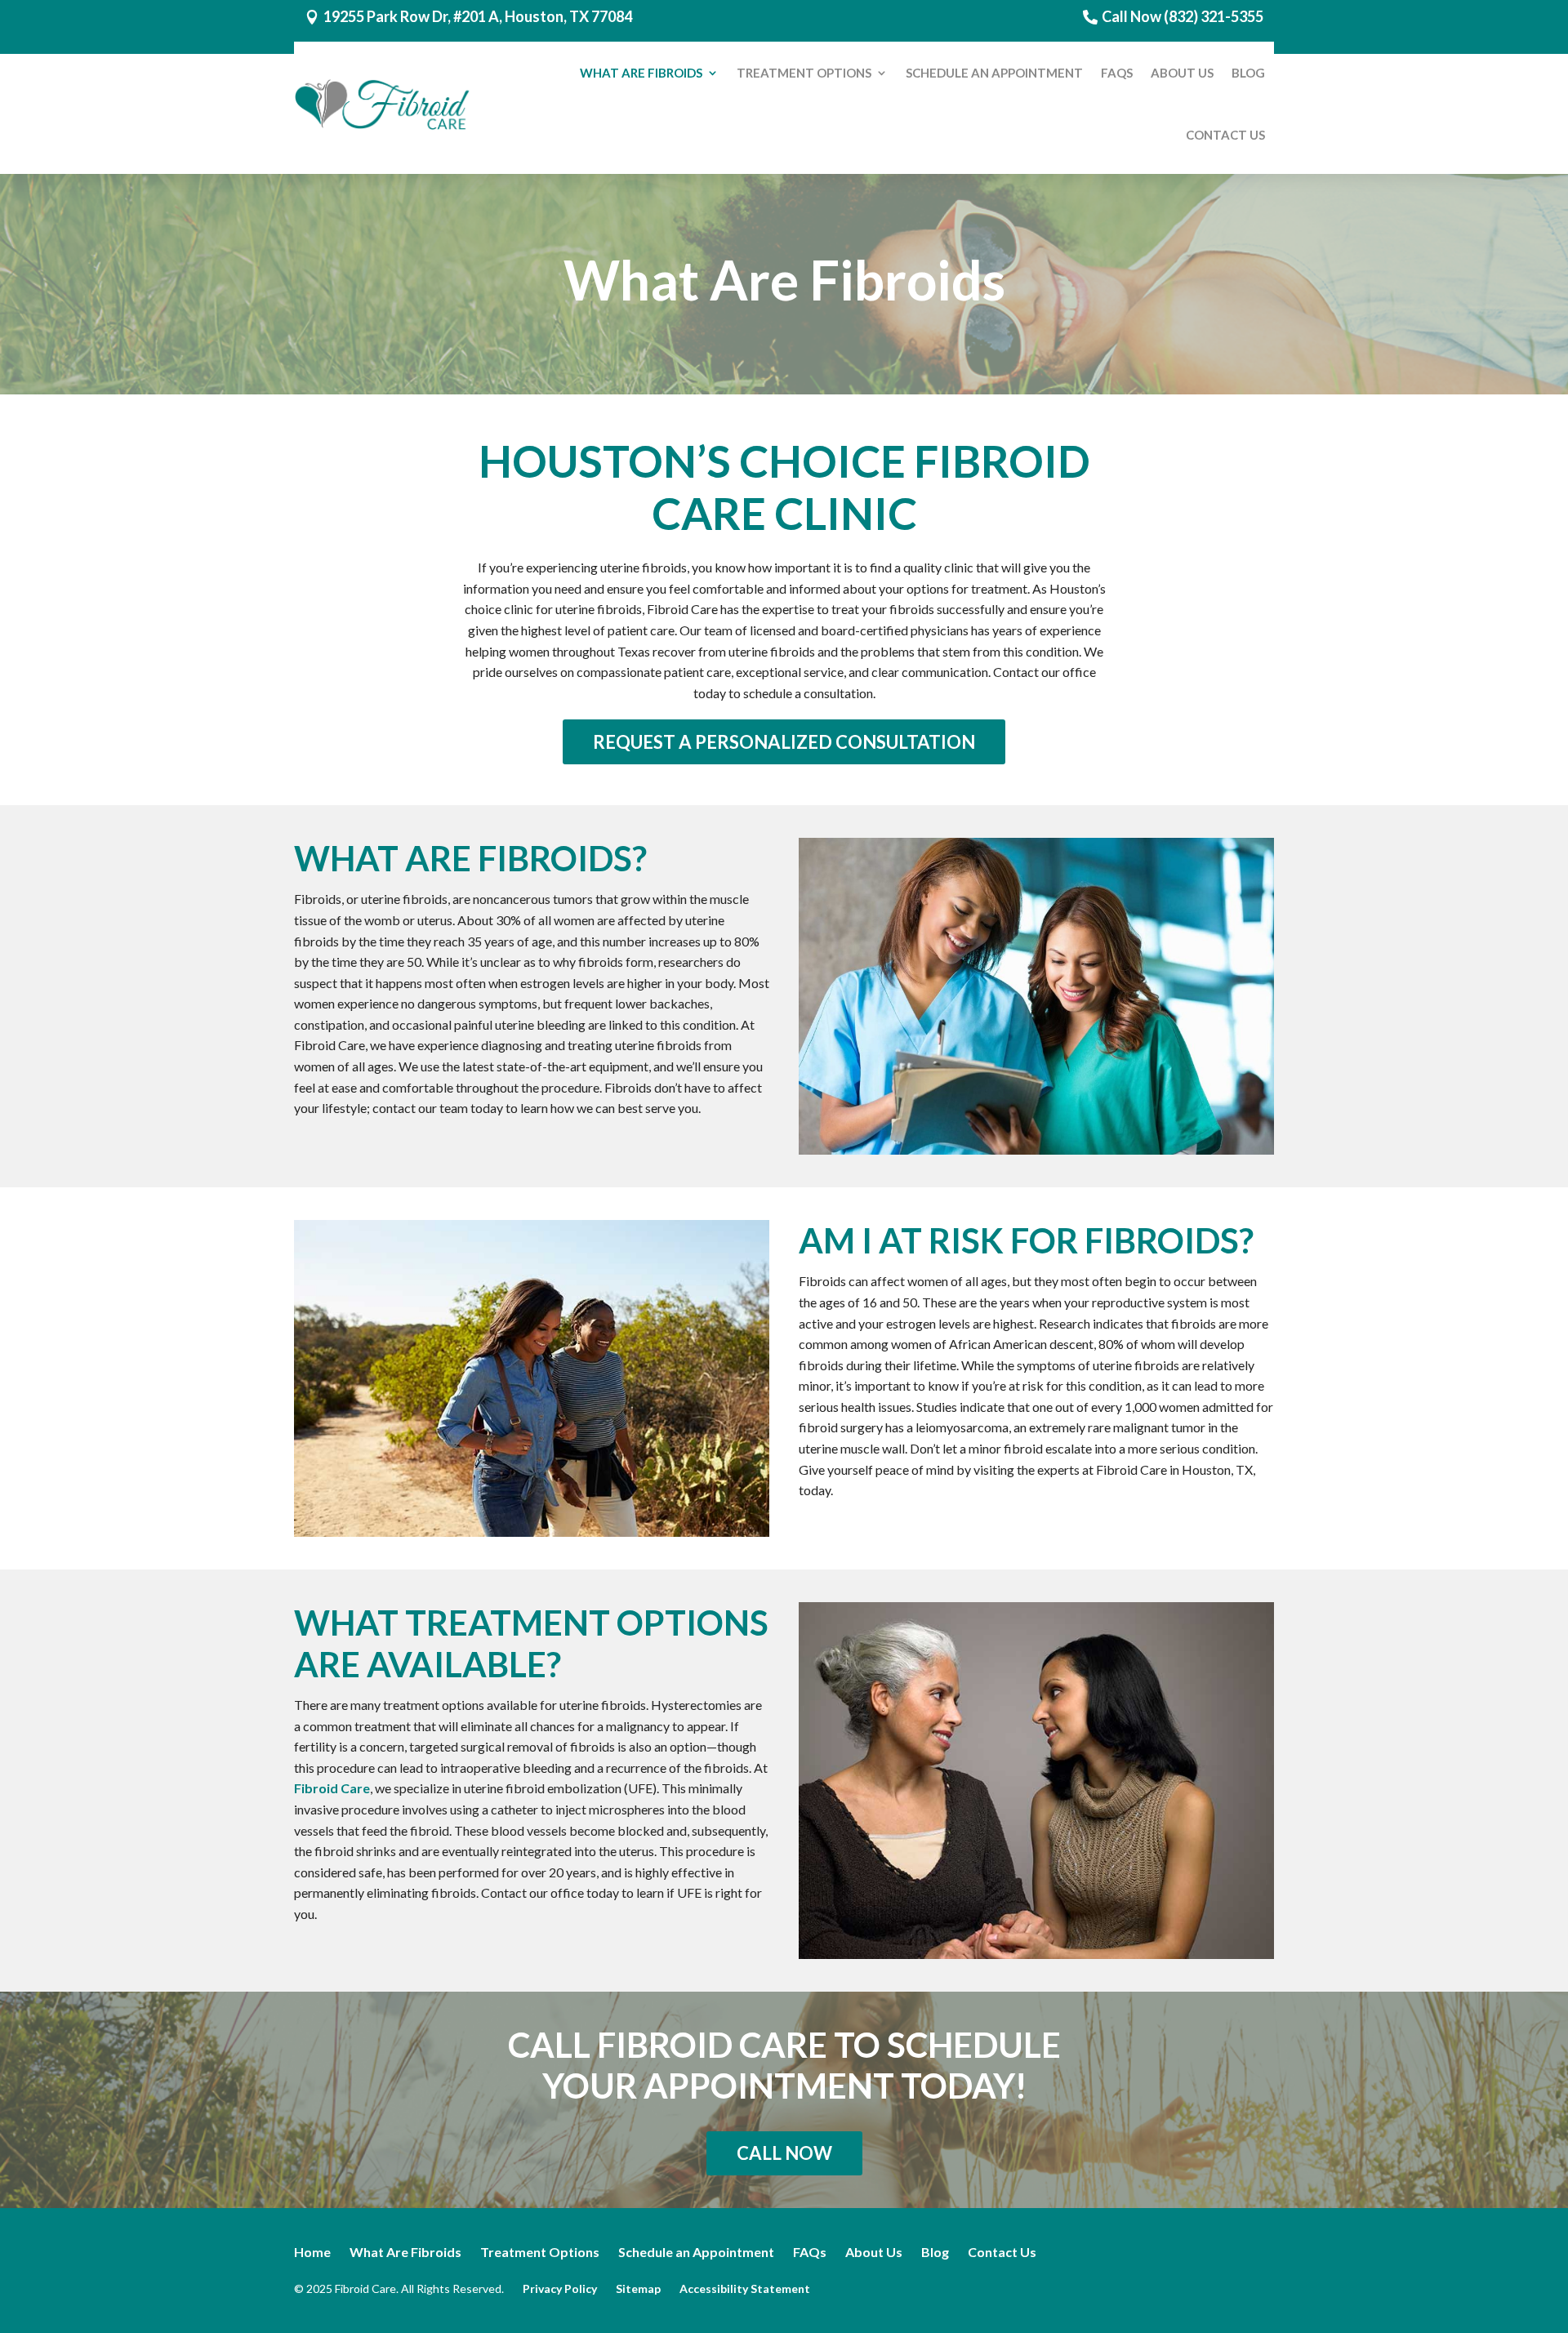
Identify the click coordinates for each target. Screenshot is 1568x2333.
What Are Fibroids (641, 73)
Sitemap (638, 2288)
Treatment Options (804, 73)
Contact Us (1225, 135)
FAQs (1117, 73)
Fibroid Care (332, 1788)
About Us (1182, 73)
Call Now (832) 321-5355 (1183, 16)
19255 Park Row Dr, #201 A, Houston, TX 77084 (478, 16)
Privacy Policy (560, 2288)
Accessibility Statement (745, 2288)
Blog (1248, 73)
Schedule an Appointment (994, 73)
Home (312, 2252)
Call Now (784, 2153)
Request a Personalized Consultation (784, 742)
